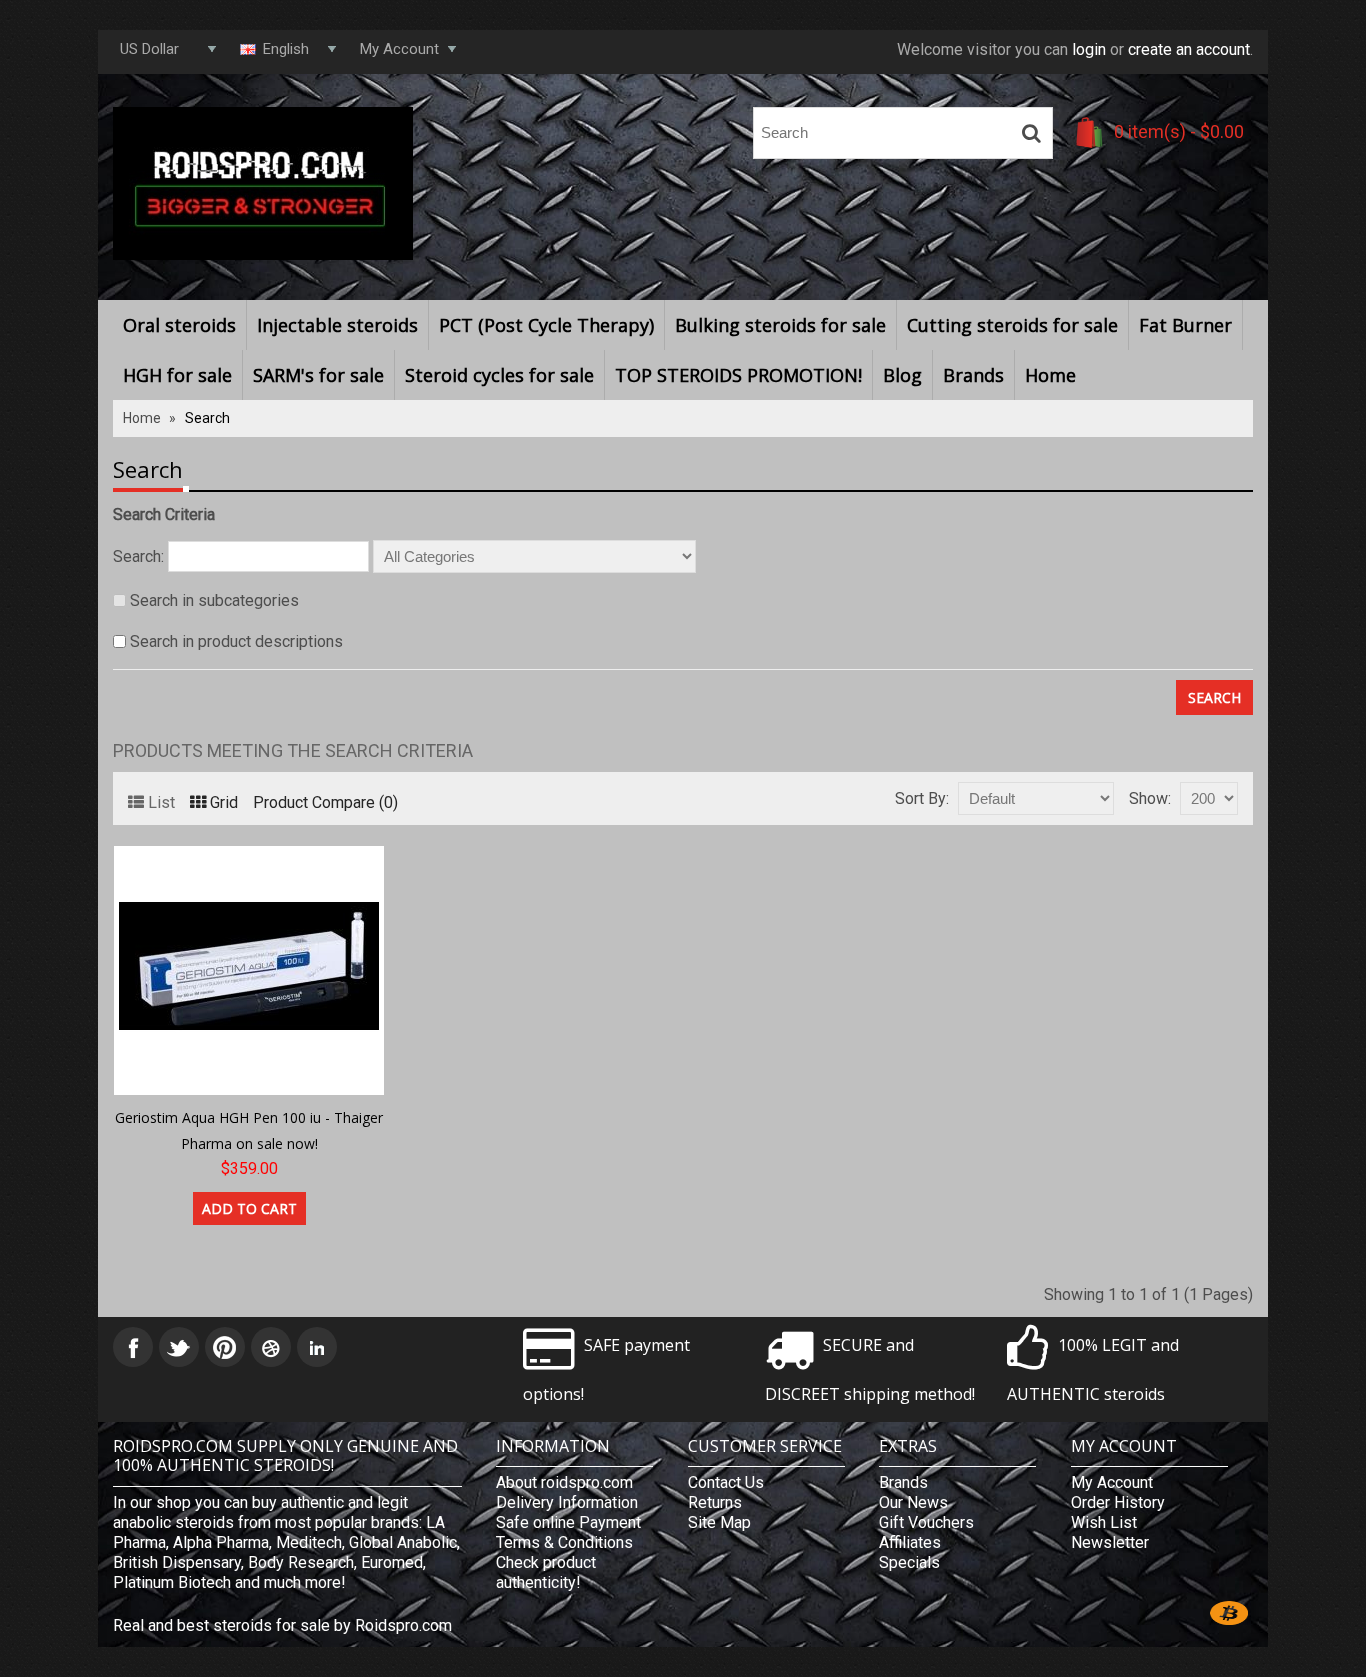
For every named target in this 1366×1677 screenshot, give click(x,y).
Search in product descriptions (236, 641)
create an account (1189, 49)
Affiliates (910, 1542)
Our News (913, 1502)
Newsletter (1110, 1542)
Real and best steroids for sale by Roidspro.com (282, 1625)
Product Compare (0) (325, 802)
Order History (1118, 1502)
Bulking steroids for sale (780, 325)
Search (207, 418)
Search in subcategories (214, 600)
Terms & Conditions (564, 1542)
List (161, 802)
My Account (1112, 1482)
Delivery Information (567, 1502)
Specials (909, 1562)
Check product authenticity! (546, 1572)
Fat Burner (1185, 325)
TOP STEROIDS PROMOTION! (738, 375)
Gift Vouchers (926, 1522)
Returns (715, 1502)
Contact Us (726, 1482)
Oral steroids (179, 325)
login (1089, 49)
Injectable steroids (337, 325)
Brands (973, 375)
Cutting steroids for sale (1012, 325)
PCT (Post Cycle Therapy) (546, 325)
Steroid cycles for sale (499, 375)
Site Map (719, 1522)
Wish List (1104, 1522)
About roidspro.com (564, 1482)
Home (1050, 375)
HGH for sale (177, 375)
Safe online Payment (568, 1522)
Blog (902, 375)
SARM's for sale (318, 375)
